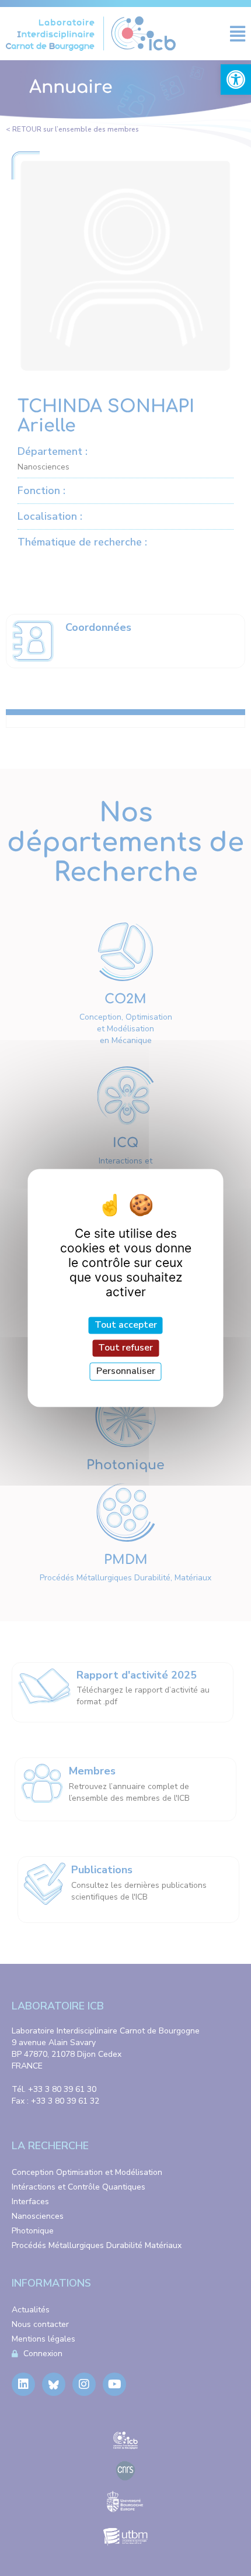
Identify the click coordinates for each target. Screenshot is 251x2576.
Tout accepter (126, 1325)
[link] (236, 80)
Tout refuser (125, 1348)
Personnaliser (126, 1371)
